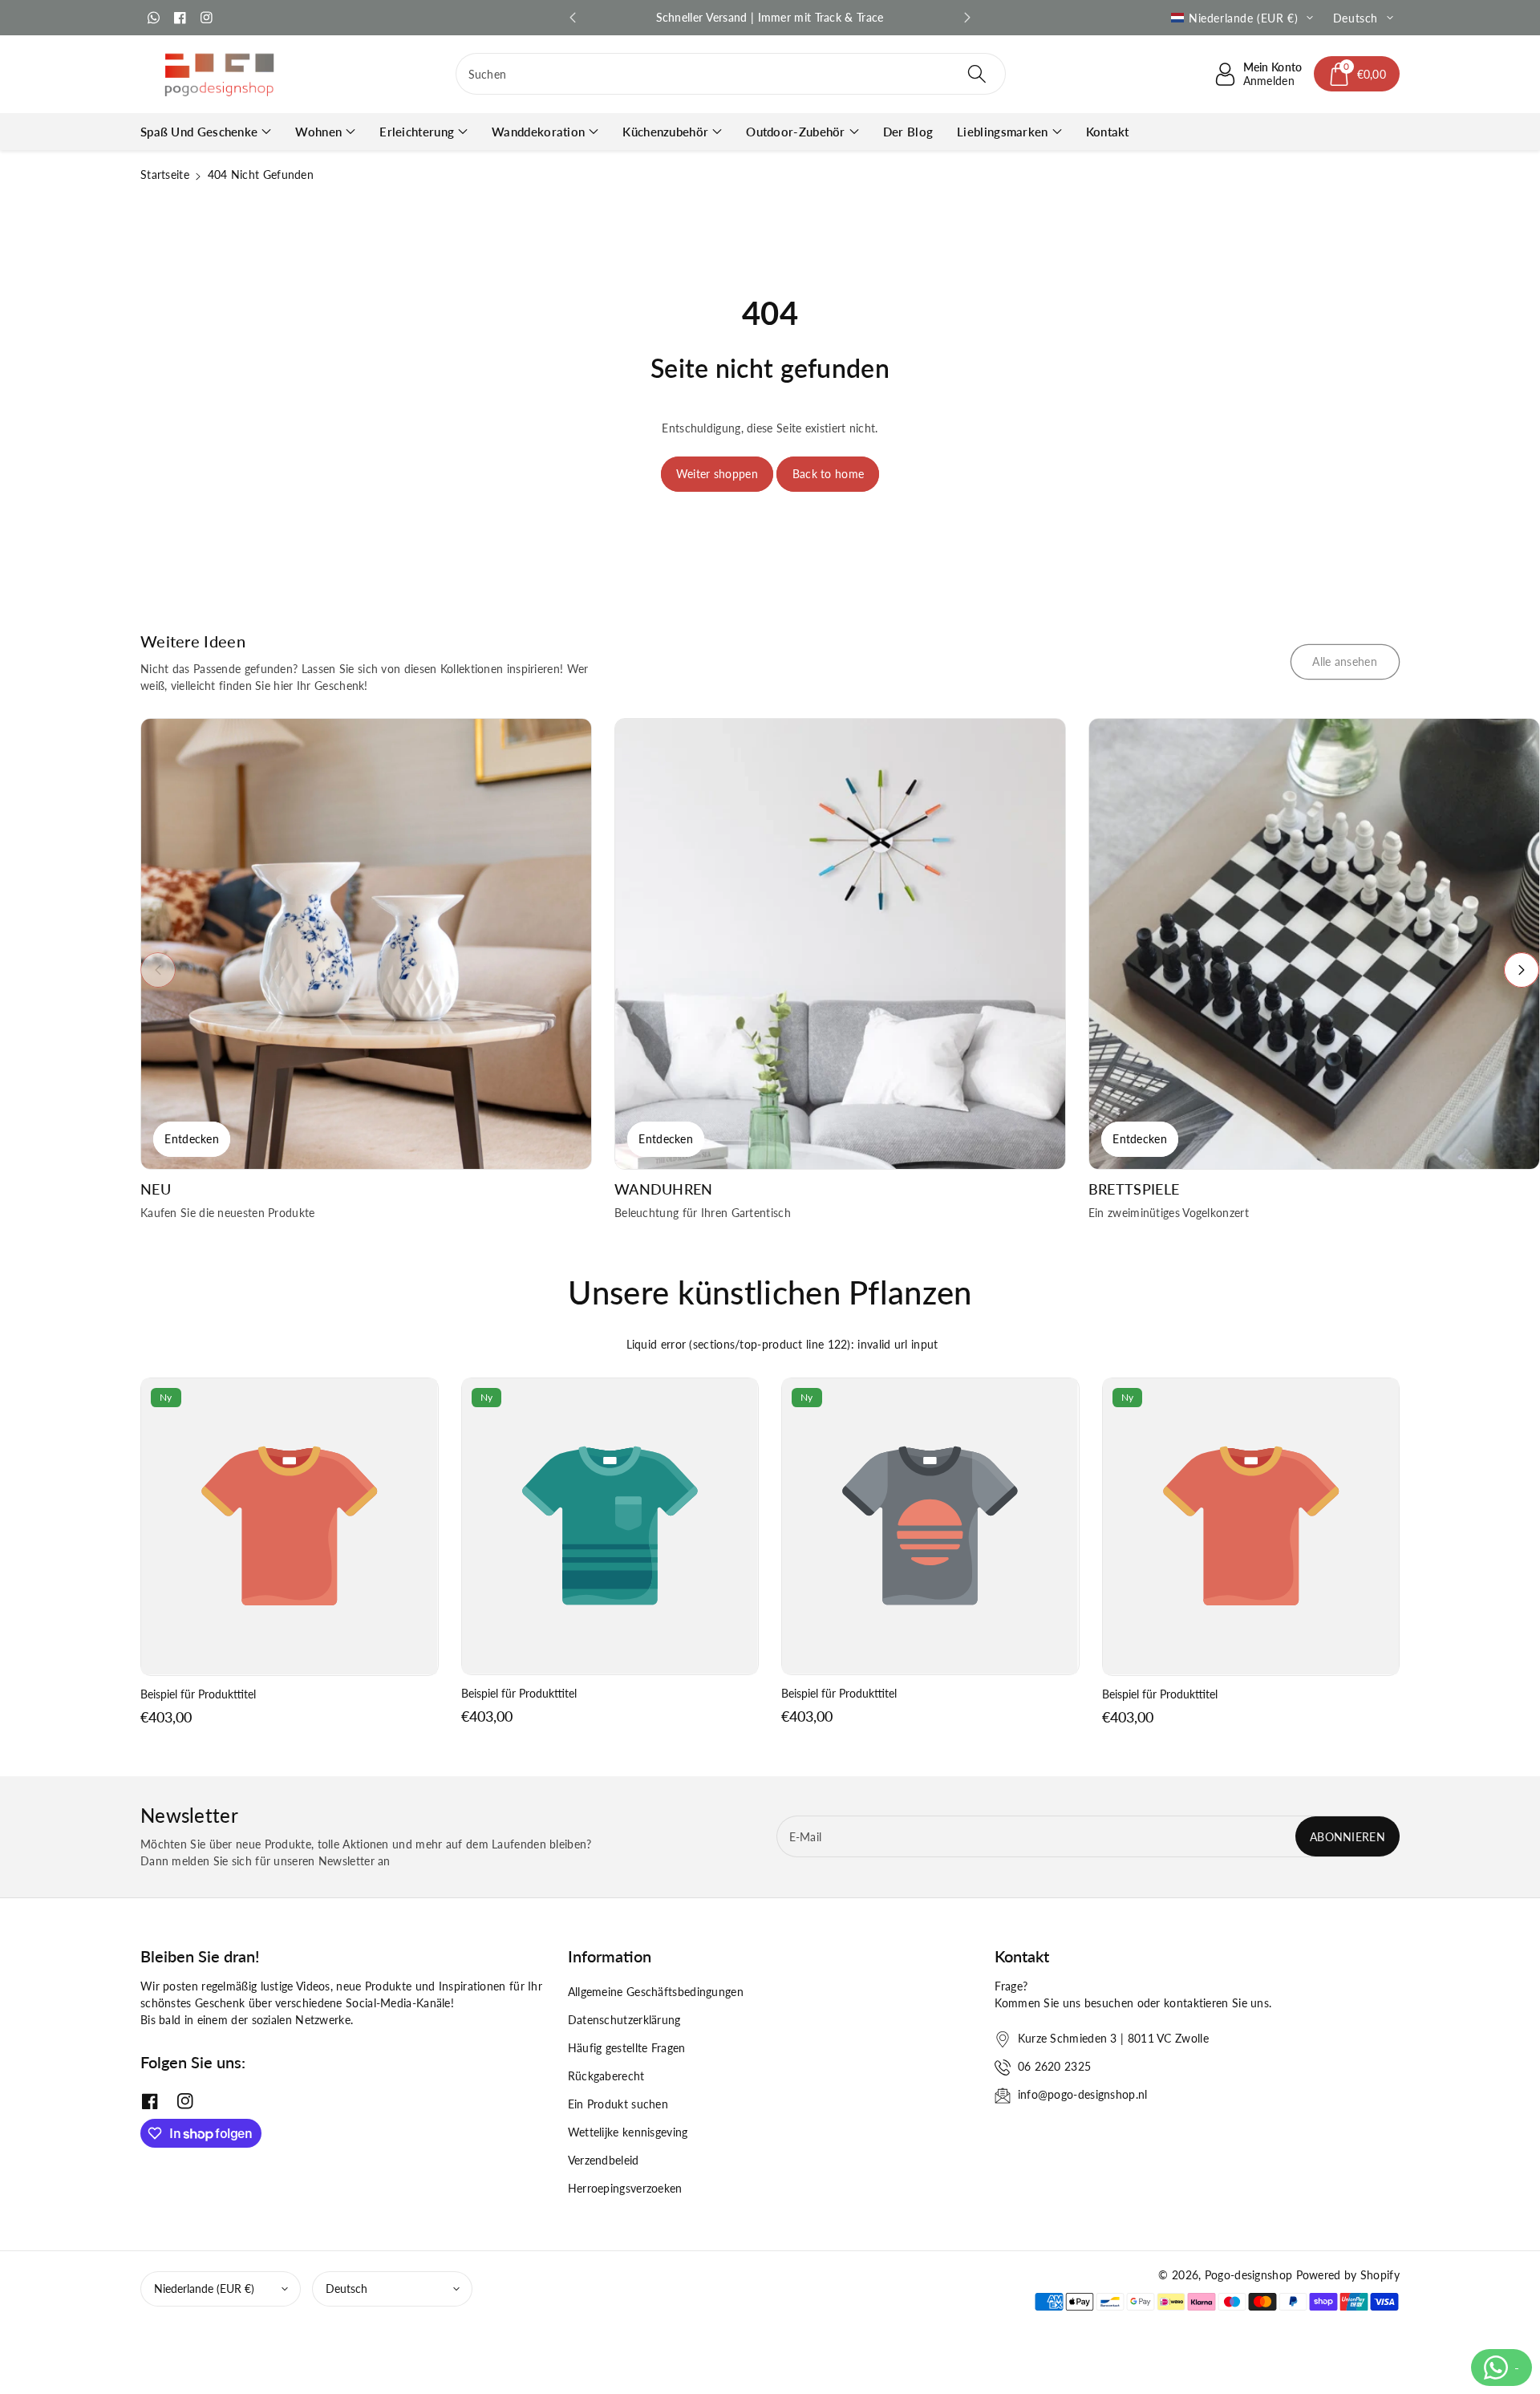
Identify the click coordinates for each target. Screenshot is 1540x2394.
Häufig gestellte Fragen (627, 2048)
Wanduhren (664, 1189)
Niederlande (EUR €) (204, 2289)
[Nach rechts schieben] (1522, 970)
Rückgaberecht (606, 2076)
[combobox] (731, 74)
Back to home (829, 474)
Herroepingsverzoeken (625, 2188)
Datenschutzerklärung (624, 2020)
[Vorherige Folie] (573, 18)
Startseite (165, 174)
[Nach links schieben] (158, 970)
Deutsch (346, 2289)
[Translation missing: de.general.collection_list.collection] (366, 944)
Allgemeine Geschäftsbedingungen (656, 1992)
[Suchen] (977, 74)
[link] (1345, 662)
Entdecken (192, 1139)
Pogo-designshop (1249, 2275)
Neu (156, 1189)
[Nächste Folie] (967, 18)
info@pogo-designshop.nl (1083, 2094)
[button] (1357, 74)
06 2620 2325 (1055, 2066)
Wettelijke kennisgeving (628, 2132)
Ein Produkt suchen (618, 2104)
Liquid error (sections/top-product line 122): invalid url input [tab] (782, 1344)
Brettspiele (1134, 1189)
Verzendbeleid (604, 2160)
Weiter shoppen (717, 474)
